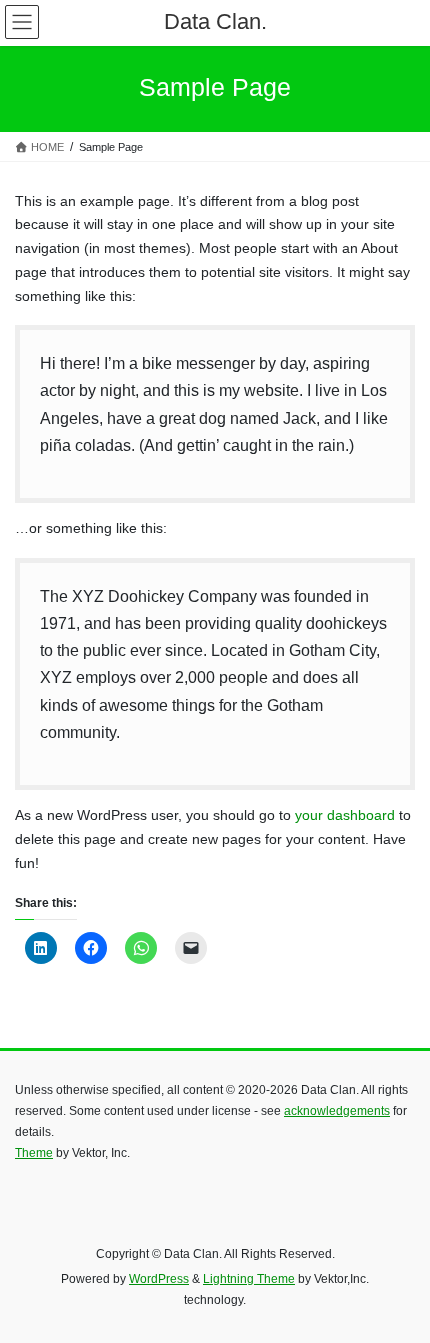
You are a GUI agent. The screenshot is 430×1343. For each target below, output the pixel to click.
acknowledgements (337, 1111)
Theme (34, 1153)
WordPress (159, 1279)
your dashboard (345, 815)
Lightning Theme (249, 1279)
